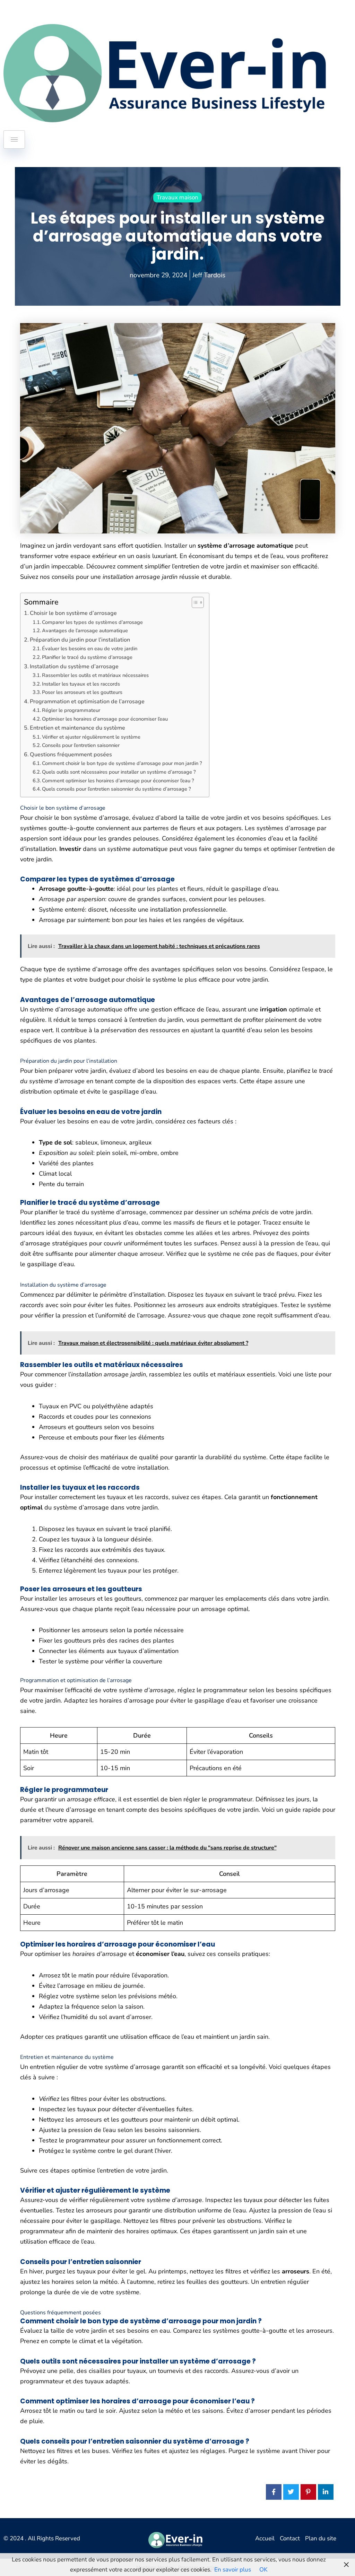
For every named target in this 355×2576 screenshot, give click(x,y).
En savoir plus (233, 2570)
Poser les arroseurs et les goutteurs (82, 692)
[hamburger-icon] (14, 140)
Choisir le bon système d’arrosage (73, 613)
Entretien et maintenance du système (77, 728)
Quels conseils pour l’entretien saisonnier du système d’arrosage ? (116, 789)
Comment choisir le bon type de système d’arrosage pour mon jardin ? (122, 763)
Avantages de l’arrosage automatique (85, 630)
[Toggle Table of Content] (194, 602)
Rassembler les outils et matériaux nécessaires (95, 675)
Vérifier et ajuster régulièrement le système (91, 737)
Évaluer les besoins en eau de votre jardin (90, 649)
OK (263, 2570)
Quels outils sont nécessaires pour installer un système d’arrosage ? (119, 772)
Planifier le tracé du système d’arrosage (87, 657)
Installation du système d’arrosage (74, 667)
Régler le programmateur (71, 710)
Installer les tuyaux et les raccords (81, 684)
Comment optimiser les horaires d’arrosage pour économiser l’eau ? (118, 781)
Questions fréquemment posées (71, 755)
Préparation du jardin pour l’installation (80, 640)
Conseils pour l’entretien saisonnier (81, 745)
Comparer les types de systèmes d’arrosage (92, 622)
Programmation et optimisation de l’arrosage (87, 702)
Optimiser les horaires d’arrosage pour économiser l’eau (105, 719)
